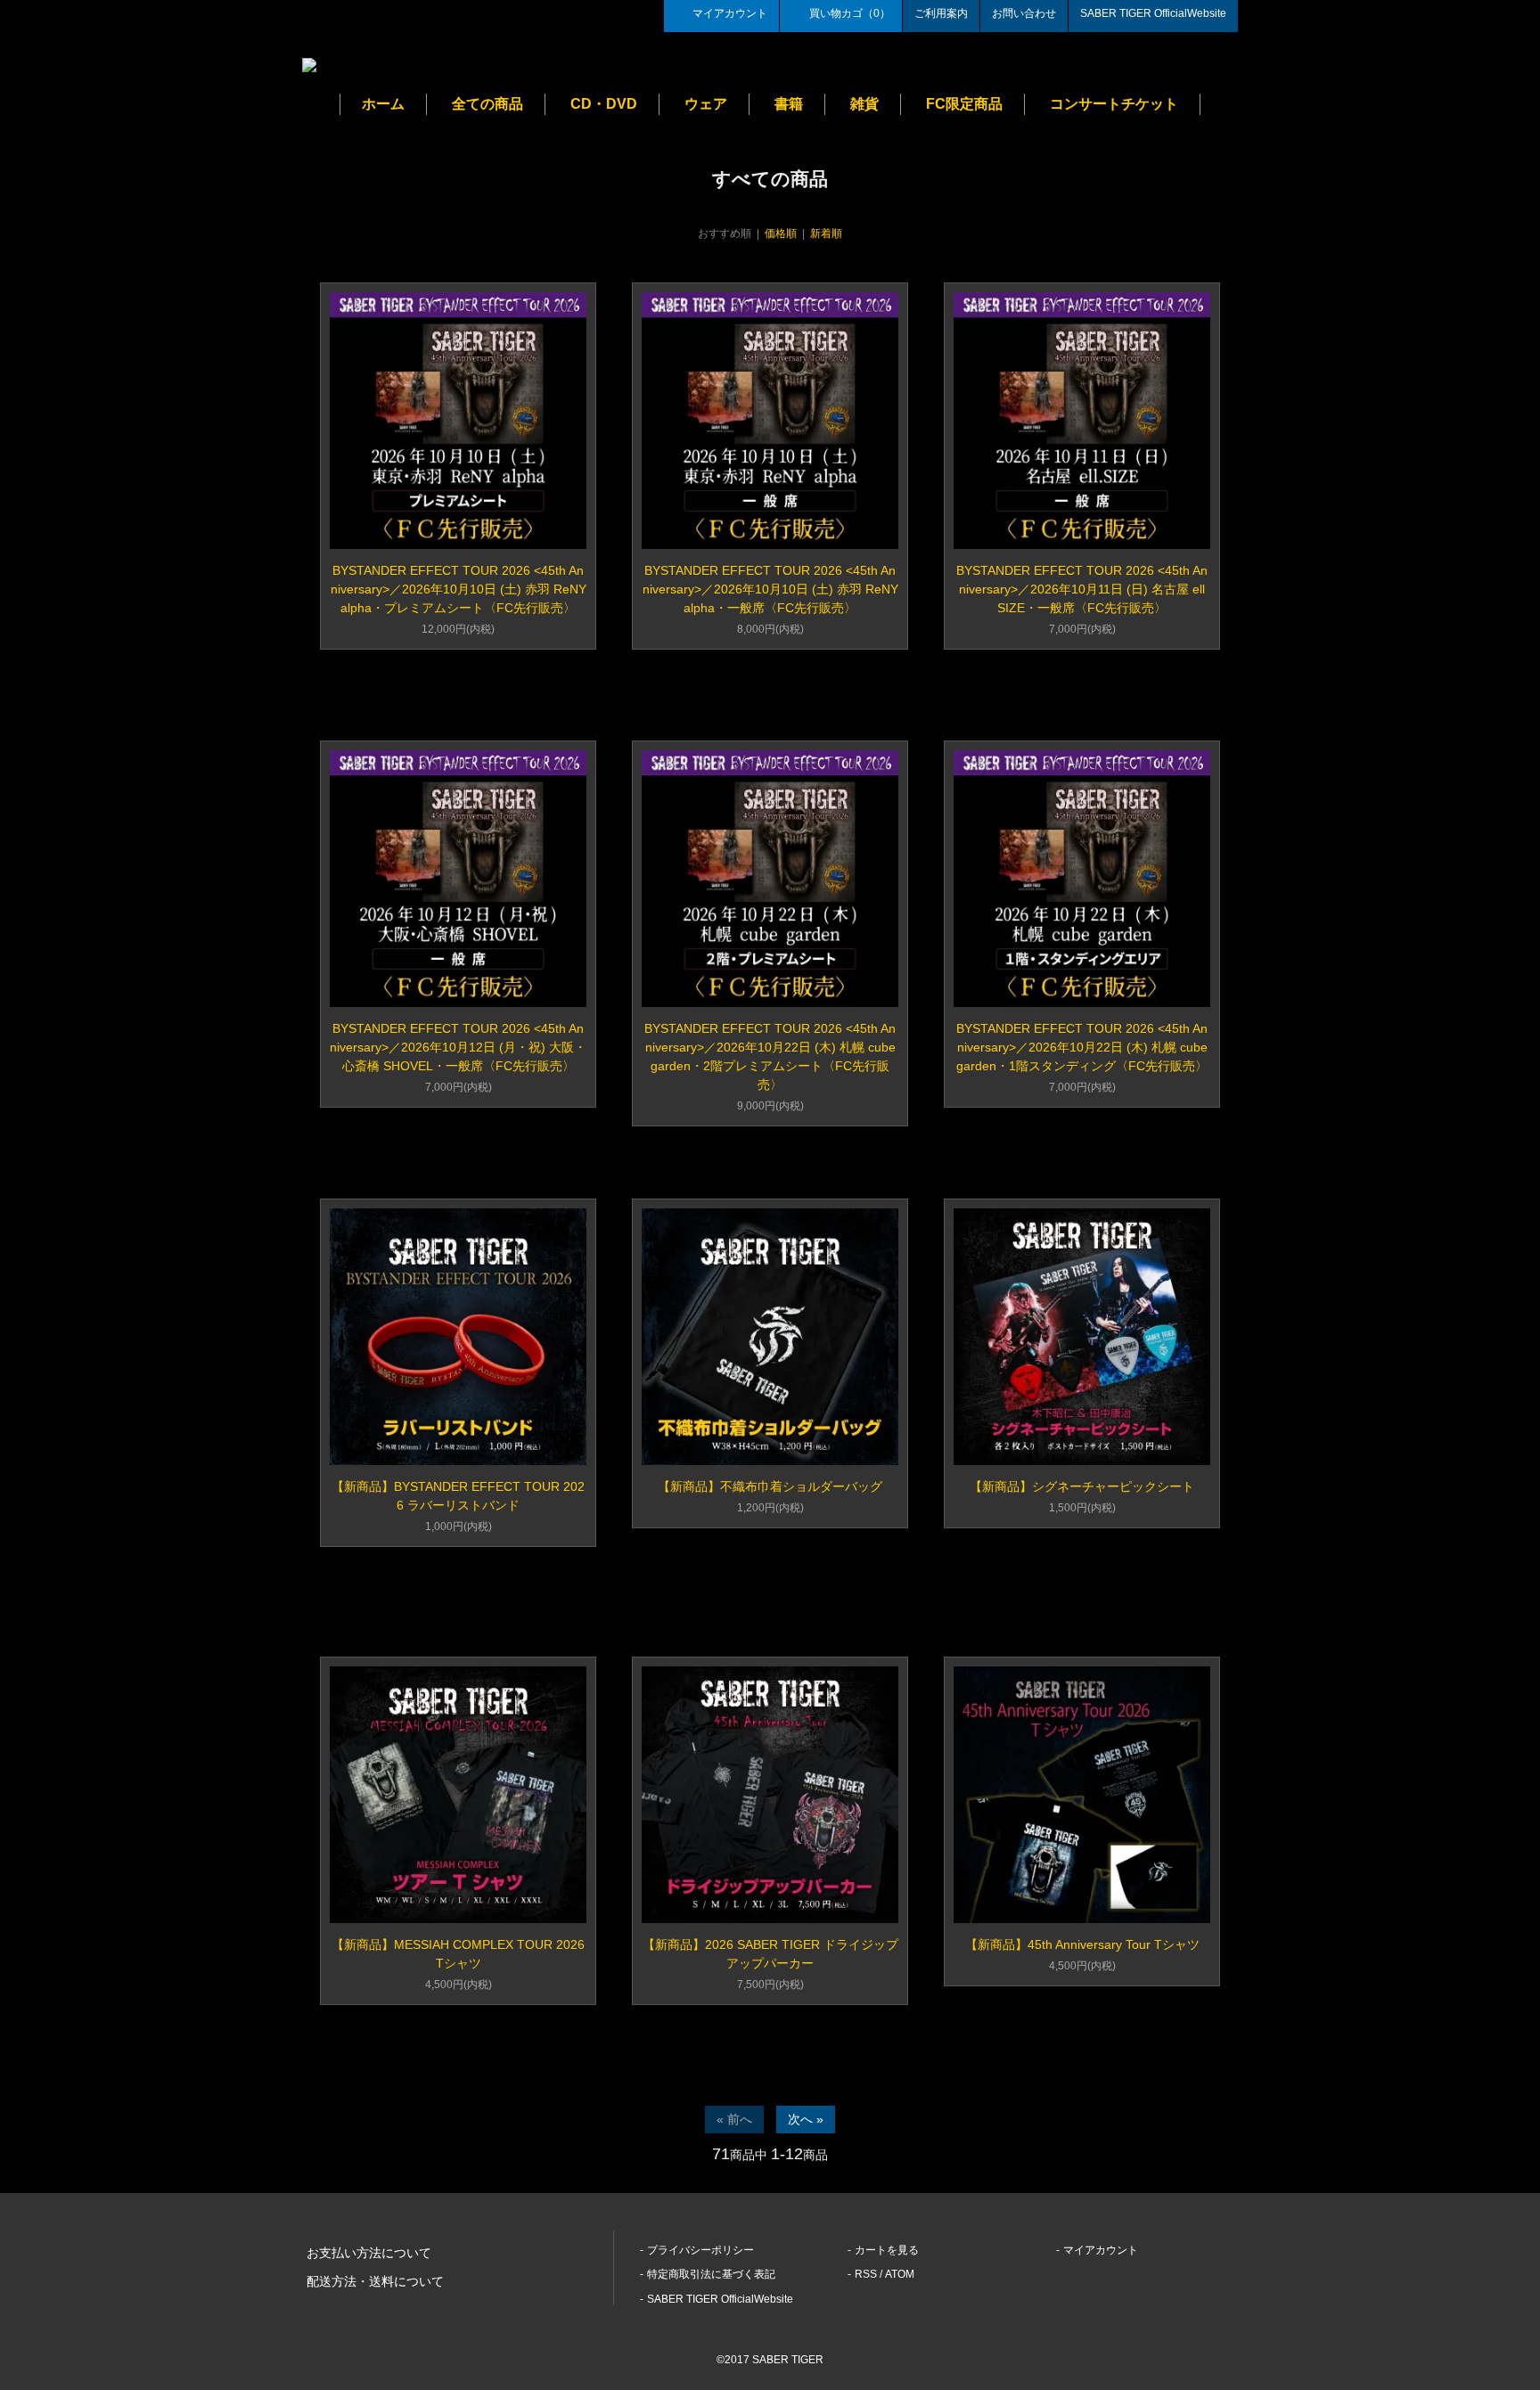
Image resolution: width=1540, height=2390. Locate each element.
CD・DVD (604, 104)
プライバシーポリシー (700, 2250)
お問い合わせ (1024, 13)
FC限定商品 (964, 104)
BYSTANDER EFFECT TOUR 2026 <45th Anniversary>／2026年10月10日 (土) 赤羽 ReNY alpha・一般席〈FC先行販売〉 (770, 589)
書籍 (789, 104)
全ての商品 (487, 104)
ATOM (900, 2274)
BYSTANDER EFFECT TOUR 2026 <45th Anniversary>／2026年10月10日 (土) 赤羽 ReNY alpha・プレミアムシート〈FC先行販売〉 (459, 589)
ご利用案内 (941, 13)
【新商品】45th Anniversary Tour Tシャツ (1082, 1944)
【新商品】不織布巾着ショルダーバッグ (770, 1486)
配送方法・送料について (375, 2281)
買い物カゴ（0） (850, 13)
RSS (866, 2274)
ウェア (706, 104)
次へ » (806, 2119)
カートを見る (887, 2250)
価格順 (781, 233)
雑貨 (864, 104)
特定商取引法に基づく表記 (711, 2274)
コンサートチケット (1114, 104)
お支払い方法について (369, 2253)
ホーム (383, 104)
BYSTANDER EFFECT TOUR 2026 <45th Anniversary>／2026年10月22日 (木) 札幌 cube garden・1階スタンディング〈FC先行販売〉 (1082, 1047)
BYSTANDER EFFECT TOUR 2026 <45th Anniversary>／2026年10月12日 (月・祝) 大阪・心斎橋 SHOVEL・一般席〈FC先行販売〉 (458, 1047)
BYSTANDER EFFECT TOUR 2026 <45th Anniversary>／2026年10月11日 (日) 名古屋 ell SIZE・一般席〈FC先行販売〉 (1082, 589)
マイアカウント (730, 13)
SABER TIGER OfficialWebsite (1153, 13)
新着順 (826, 233)
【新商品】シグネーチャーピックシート (1082, 1486)
